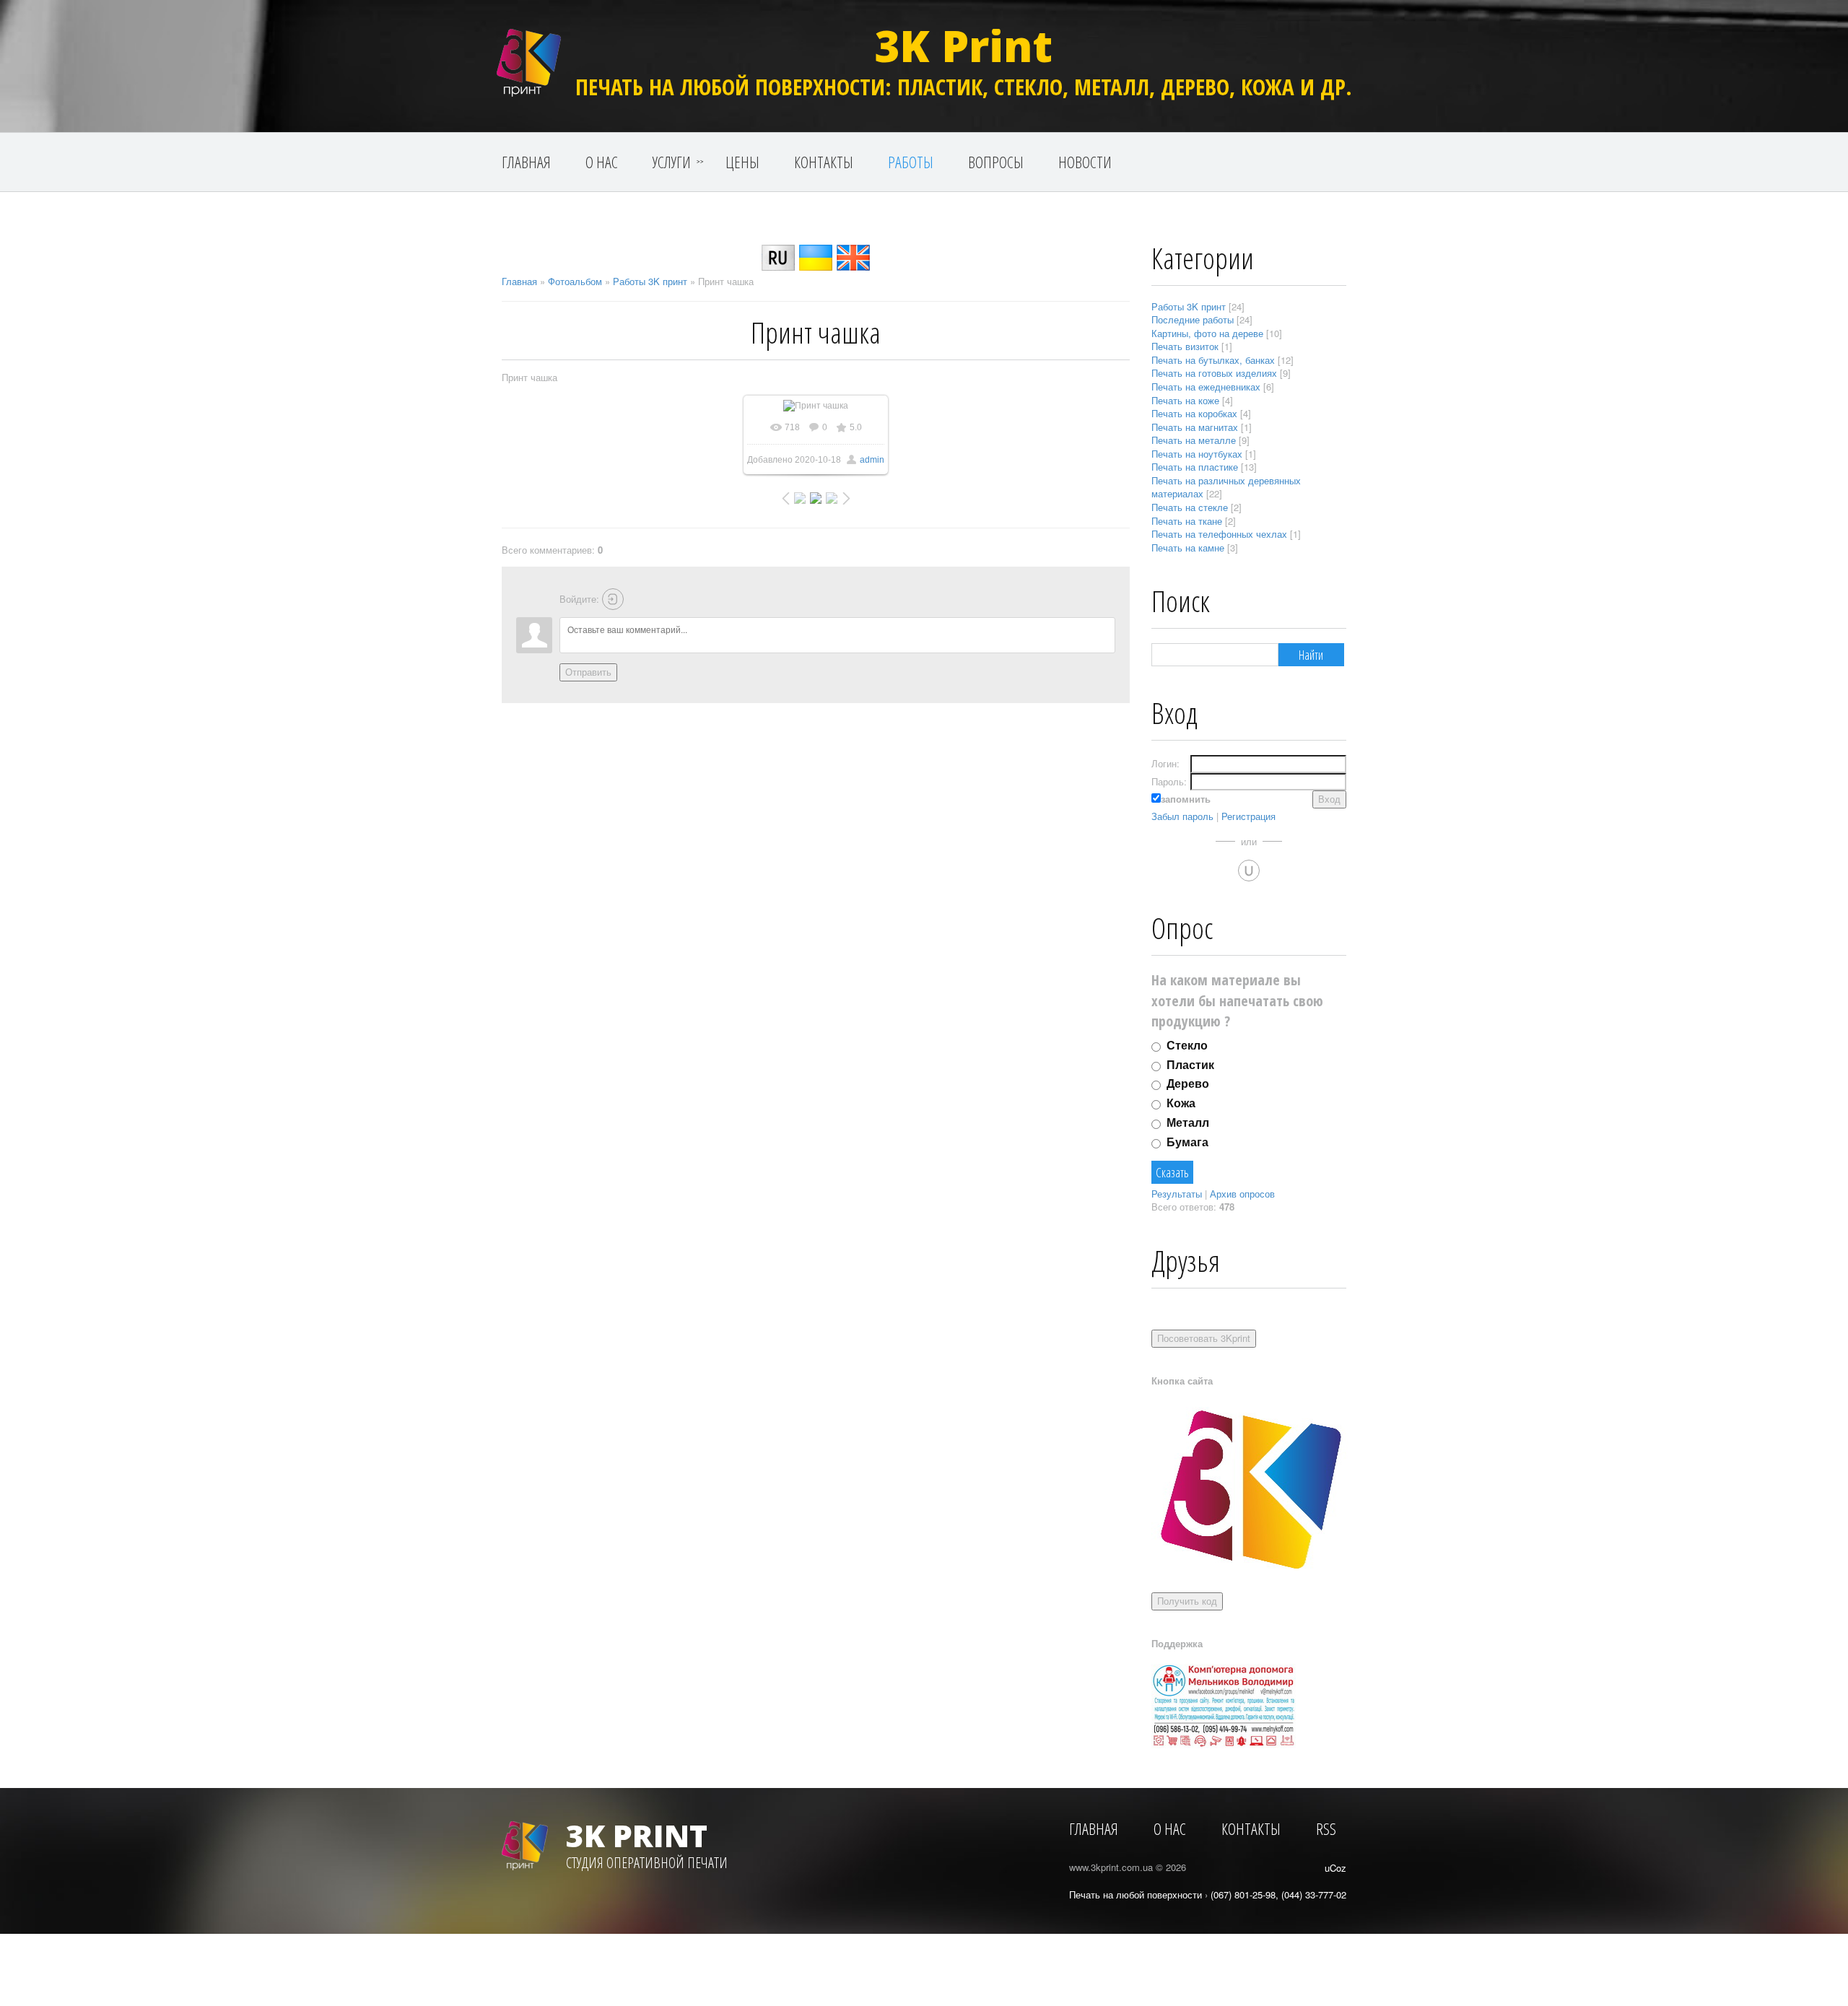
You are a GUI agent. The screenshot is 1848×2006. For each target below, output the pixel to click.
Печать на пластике (1195, 467)
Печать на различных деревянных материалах (1226, 487)
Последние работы (1193, 319)
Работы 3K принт (650, 281)
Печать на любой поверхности (1136, 1894)
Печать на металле (1194, 440)
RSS (1326, 1828)
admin (872, 460)
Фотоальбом (575, 281)
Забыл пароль (1182, 816)
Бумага (1187, 1142)
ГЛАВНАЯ (1094, 1828)
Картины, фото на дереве (1207, 333)
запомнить (1186, 799)
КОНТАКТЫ (1251, 1828)
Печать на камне (1188, 548)
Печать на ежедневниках (1206, 387)
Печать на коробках (1194, 413)
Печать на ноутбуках (1197, 454)
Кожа (1181, 1103)
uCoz (1335, 1868)
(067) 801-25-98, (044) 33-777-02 (1278, 1894)
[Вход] (613, 599)
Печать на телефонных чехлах (1219, 534)
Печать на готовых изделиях (1214, 373)
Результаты (1177, 1194)
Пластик (1190, 1064)
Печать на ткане (1187, 521)
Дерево (1188, 1083)
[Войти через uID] (1249, 871)
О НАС (1170, 1828)
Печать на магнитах (1195, 427)
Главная (519, 281)
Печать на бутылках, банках (1213, 360)
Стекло (1187, 1045)
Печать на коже (1185, 400)
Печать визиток (1185, 346)
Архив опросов (1242, 1194)
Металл (1188, 1122)
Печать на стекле (1190, 507)
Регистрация (1248, 816)
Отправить (588, 672)
